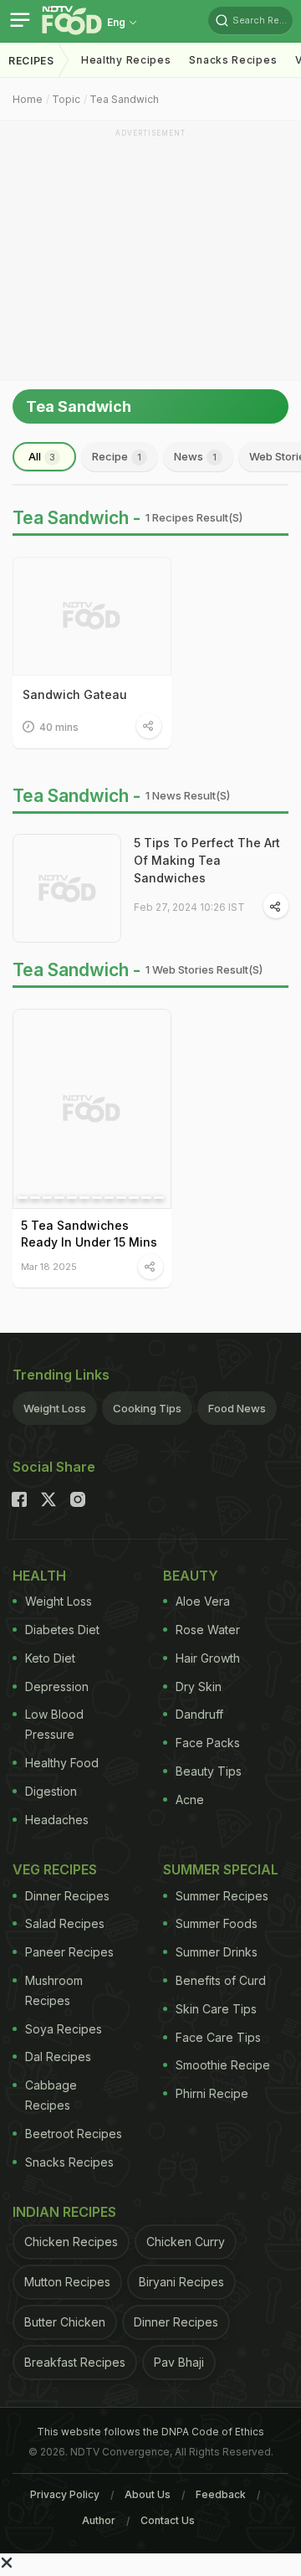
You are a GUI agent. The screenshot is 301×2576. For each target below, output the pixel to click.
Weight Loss (55, 1408)
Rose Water (208, 1630)
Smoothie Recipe (223, 2065)
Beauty (191, 1576)
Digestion (51, 1791)
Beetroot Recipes (74, 2134)
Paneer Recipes (69, 1952)
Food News (237, 1408)
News (195, 456)
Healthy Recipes (126, 60)
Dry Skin (199, 1686)
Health (39, 1576)
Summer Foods (217, 1923)
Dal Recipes (58, 2057)
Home (28, 99)
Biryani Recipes (181, 2282)
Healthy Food (62, 1763)
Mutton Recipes (67, 2282)
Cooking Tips (147, 1408)
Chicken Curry (186, 2242)
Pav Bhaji (179, 2362)
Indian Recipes (64, 2212)
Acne (190, 1800)
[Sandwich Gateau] (92, 616)
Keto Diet (50, 1658)
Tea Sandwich (124, 99)
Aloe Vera (203, 1601)
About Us (148, 2494)
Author (99, 2520)
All (42, 456)
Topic (66, 99)
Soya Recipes (64, 2029)
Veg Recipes (55, 1869)
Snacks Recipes (233, 60)
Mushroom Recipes (54, 1990)
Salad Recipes (65, 1923)
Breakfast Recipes (75, 2362)
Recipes (31, 61)
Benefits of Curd (221, 1980)
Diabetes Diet (62, 1630)
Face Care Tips (218, 2037)
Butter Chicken (65, 2322)
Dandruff (199, 1714)
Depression (57, 1686)
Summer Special (221, 1869)
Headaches (57, 1820)
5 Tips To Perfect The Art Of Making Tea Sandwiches (207, 860)
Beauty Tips (209, 1771)
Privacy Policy (65, 2494)
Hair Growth (208, 1658)
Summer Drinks (217, 1952)
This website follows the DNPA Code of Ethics (150, 2432)
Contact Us (168, 2520)
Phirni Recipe (212, 2093)
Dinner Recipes (67, 1896)
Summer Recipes (222, 1896)
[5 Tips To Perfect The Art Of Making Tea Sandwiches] (67, 888)
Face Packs (208, 1743)
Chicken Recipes (71, 2242)
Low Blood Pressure (54, 1724)
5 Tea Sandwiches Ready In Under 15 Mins (89, 1234)
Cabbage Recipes (51, 2095)
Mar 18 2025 (49, 1266)
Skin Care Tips (216, 2009)
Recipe (117, 456)
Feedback (221, 2494)
